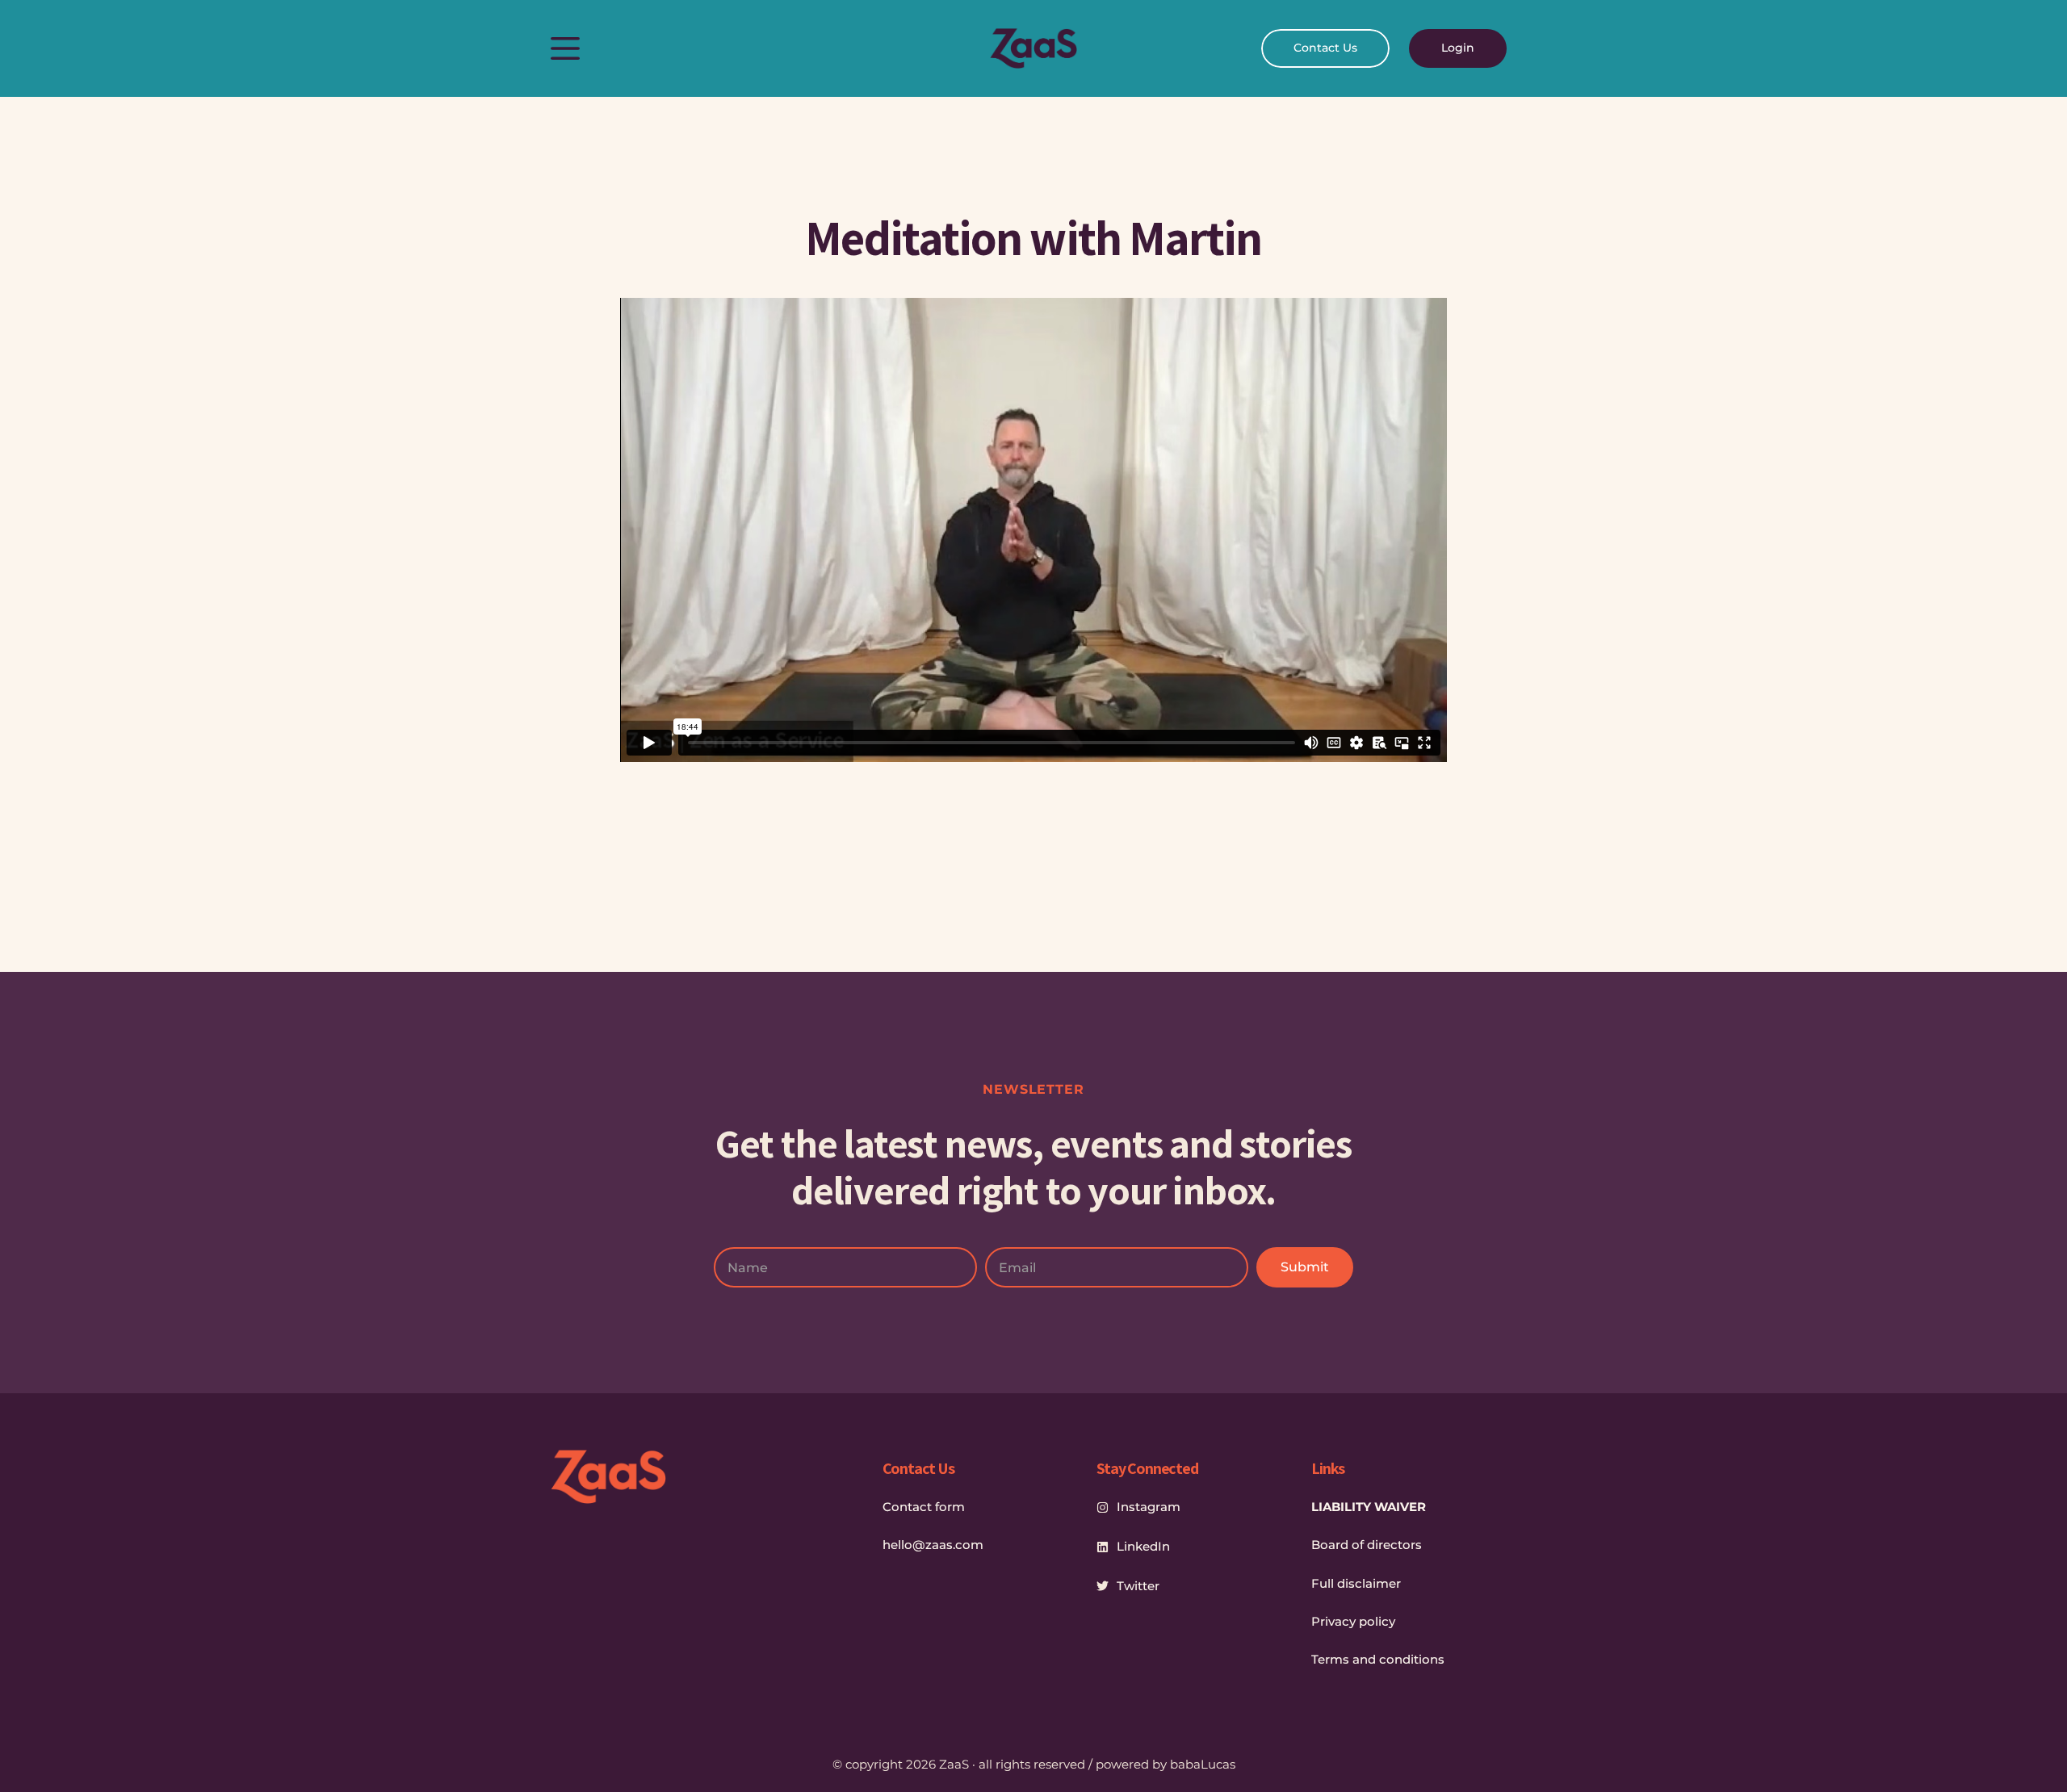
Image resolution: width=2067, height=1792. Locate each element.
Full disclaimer (1356, 1583)
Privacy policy (1353, 1621)
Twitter (1138, 1586)
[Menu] (565, 48)
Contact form (924, 1507)
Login (1458, 48)
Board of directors (1367, 1545)
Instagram (1149, 1507)
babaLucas (1203, 1764)
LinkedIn (1143, 1546)
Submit (1305, 1267)
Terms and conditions (1378, 1659)
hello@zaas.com (933, 1545)
